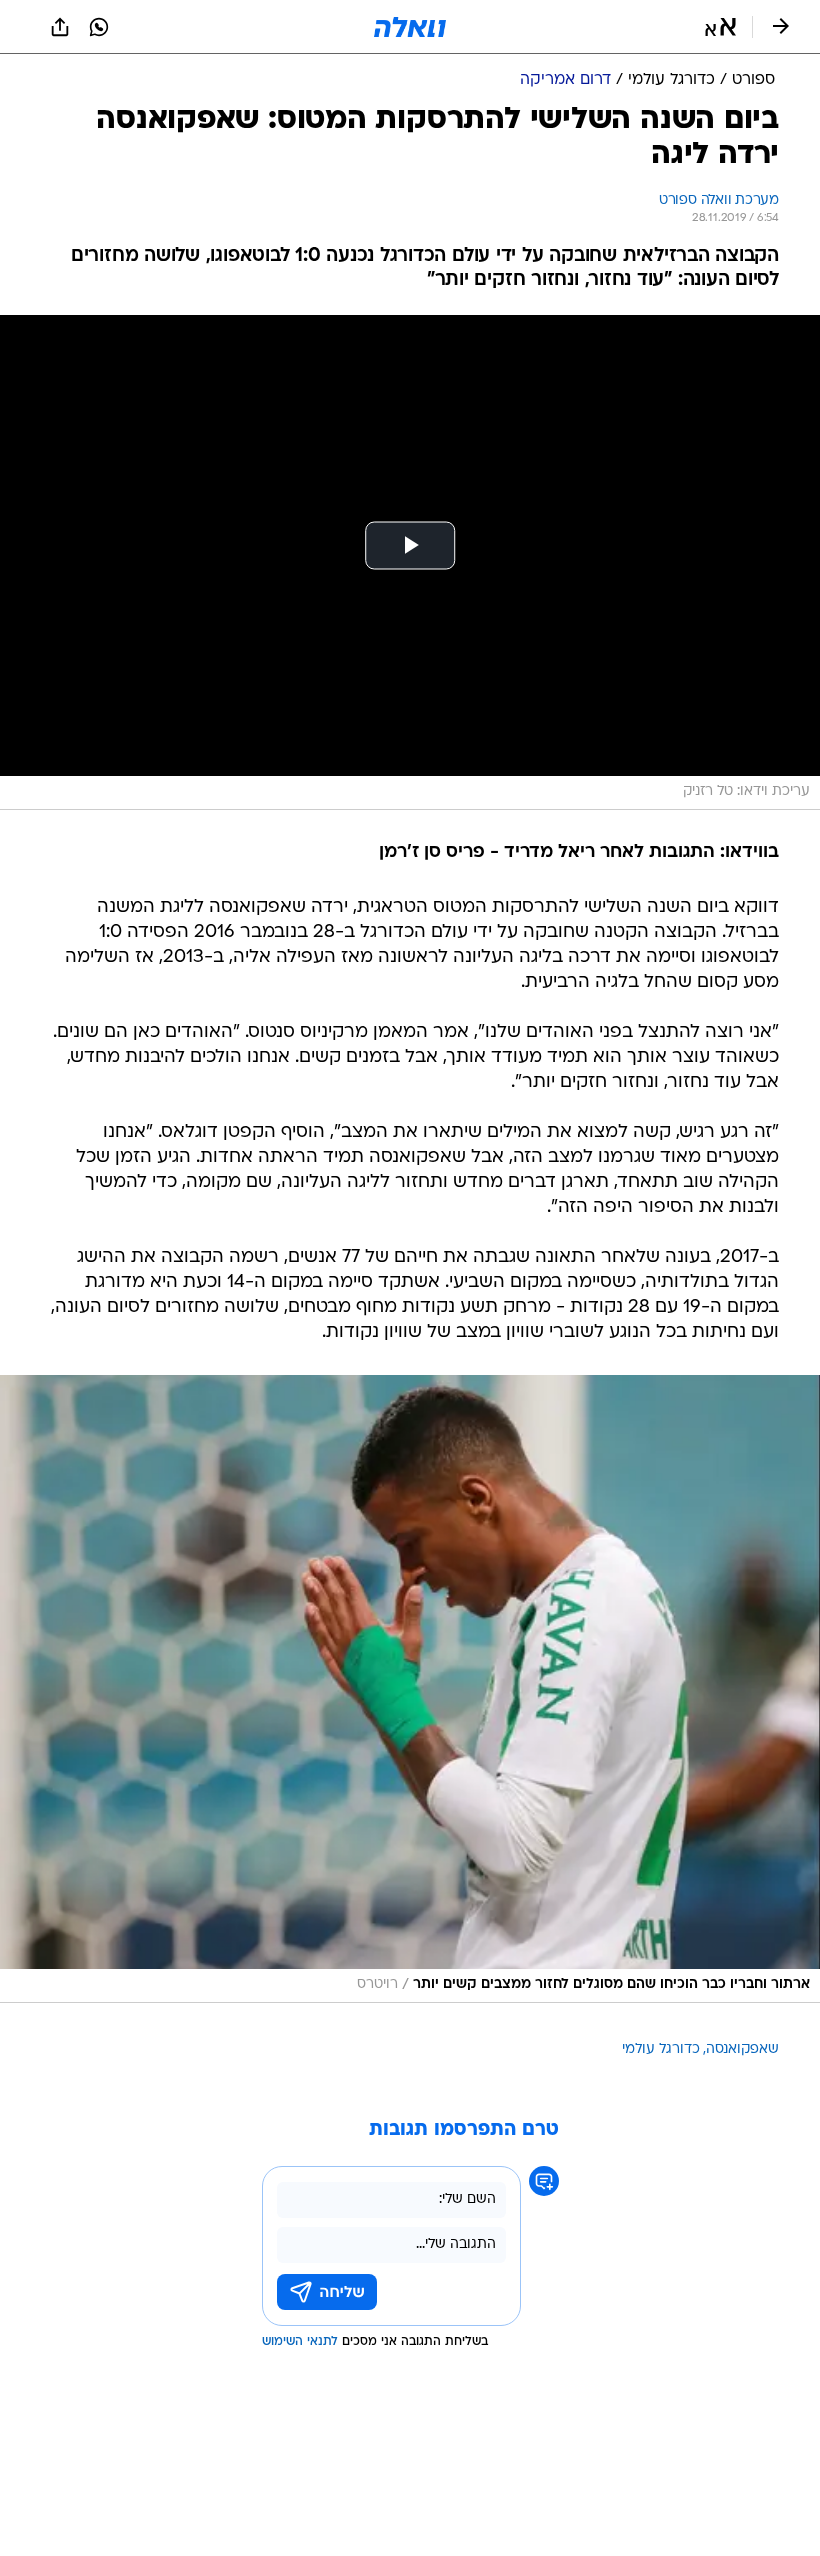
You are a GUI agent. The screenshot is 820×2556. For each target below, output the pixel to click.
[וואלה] (410, 27)
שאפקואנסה (742, 2049)
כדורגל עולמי (661, 2049)
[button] (720, 27)
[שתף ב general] (60, 27)
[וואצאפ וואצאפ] (99, 27)
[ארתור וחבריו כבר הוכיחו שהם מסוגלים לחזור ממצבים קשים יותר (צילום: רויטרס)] (410, 1689)
